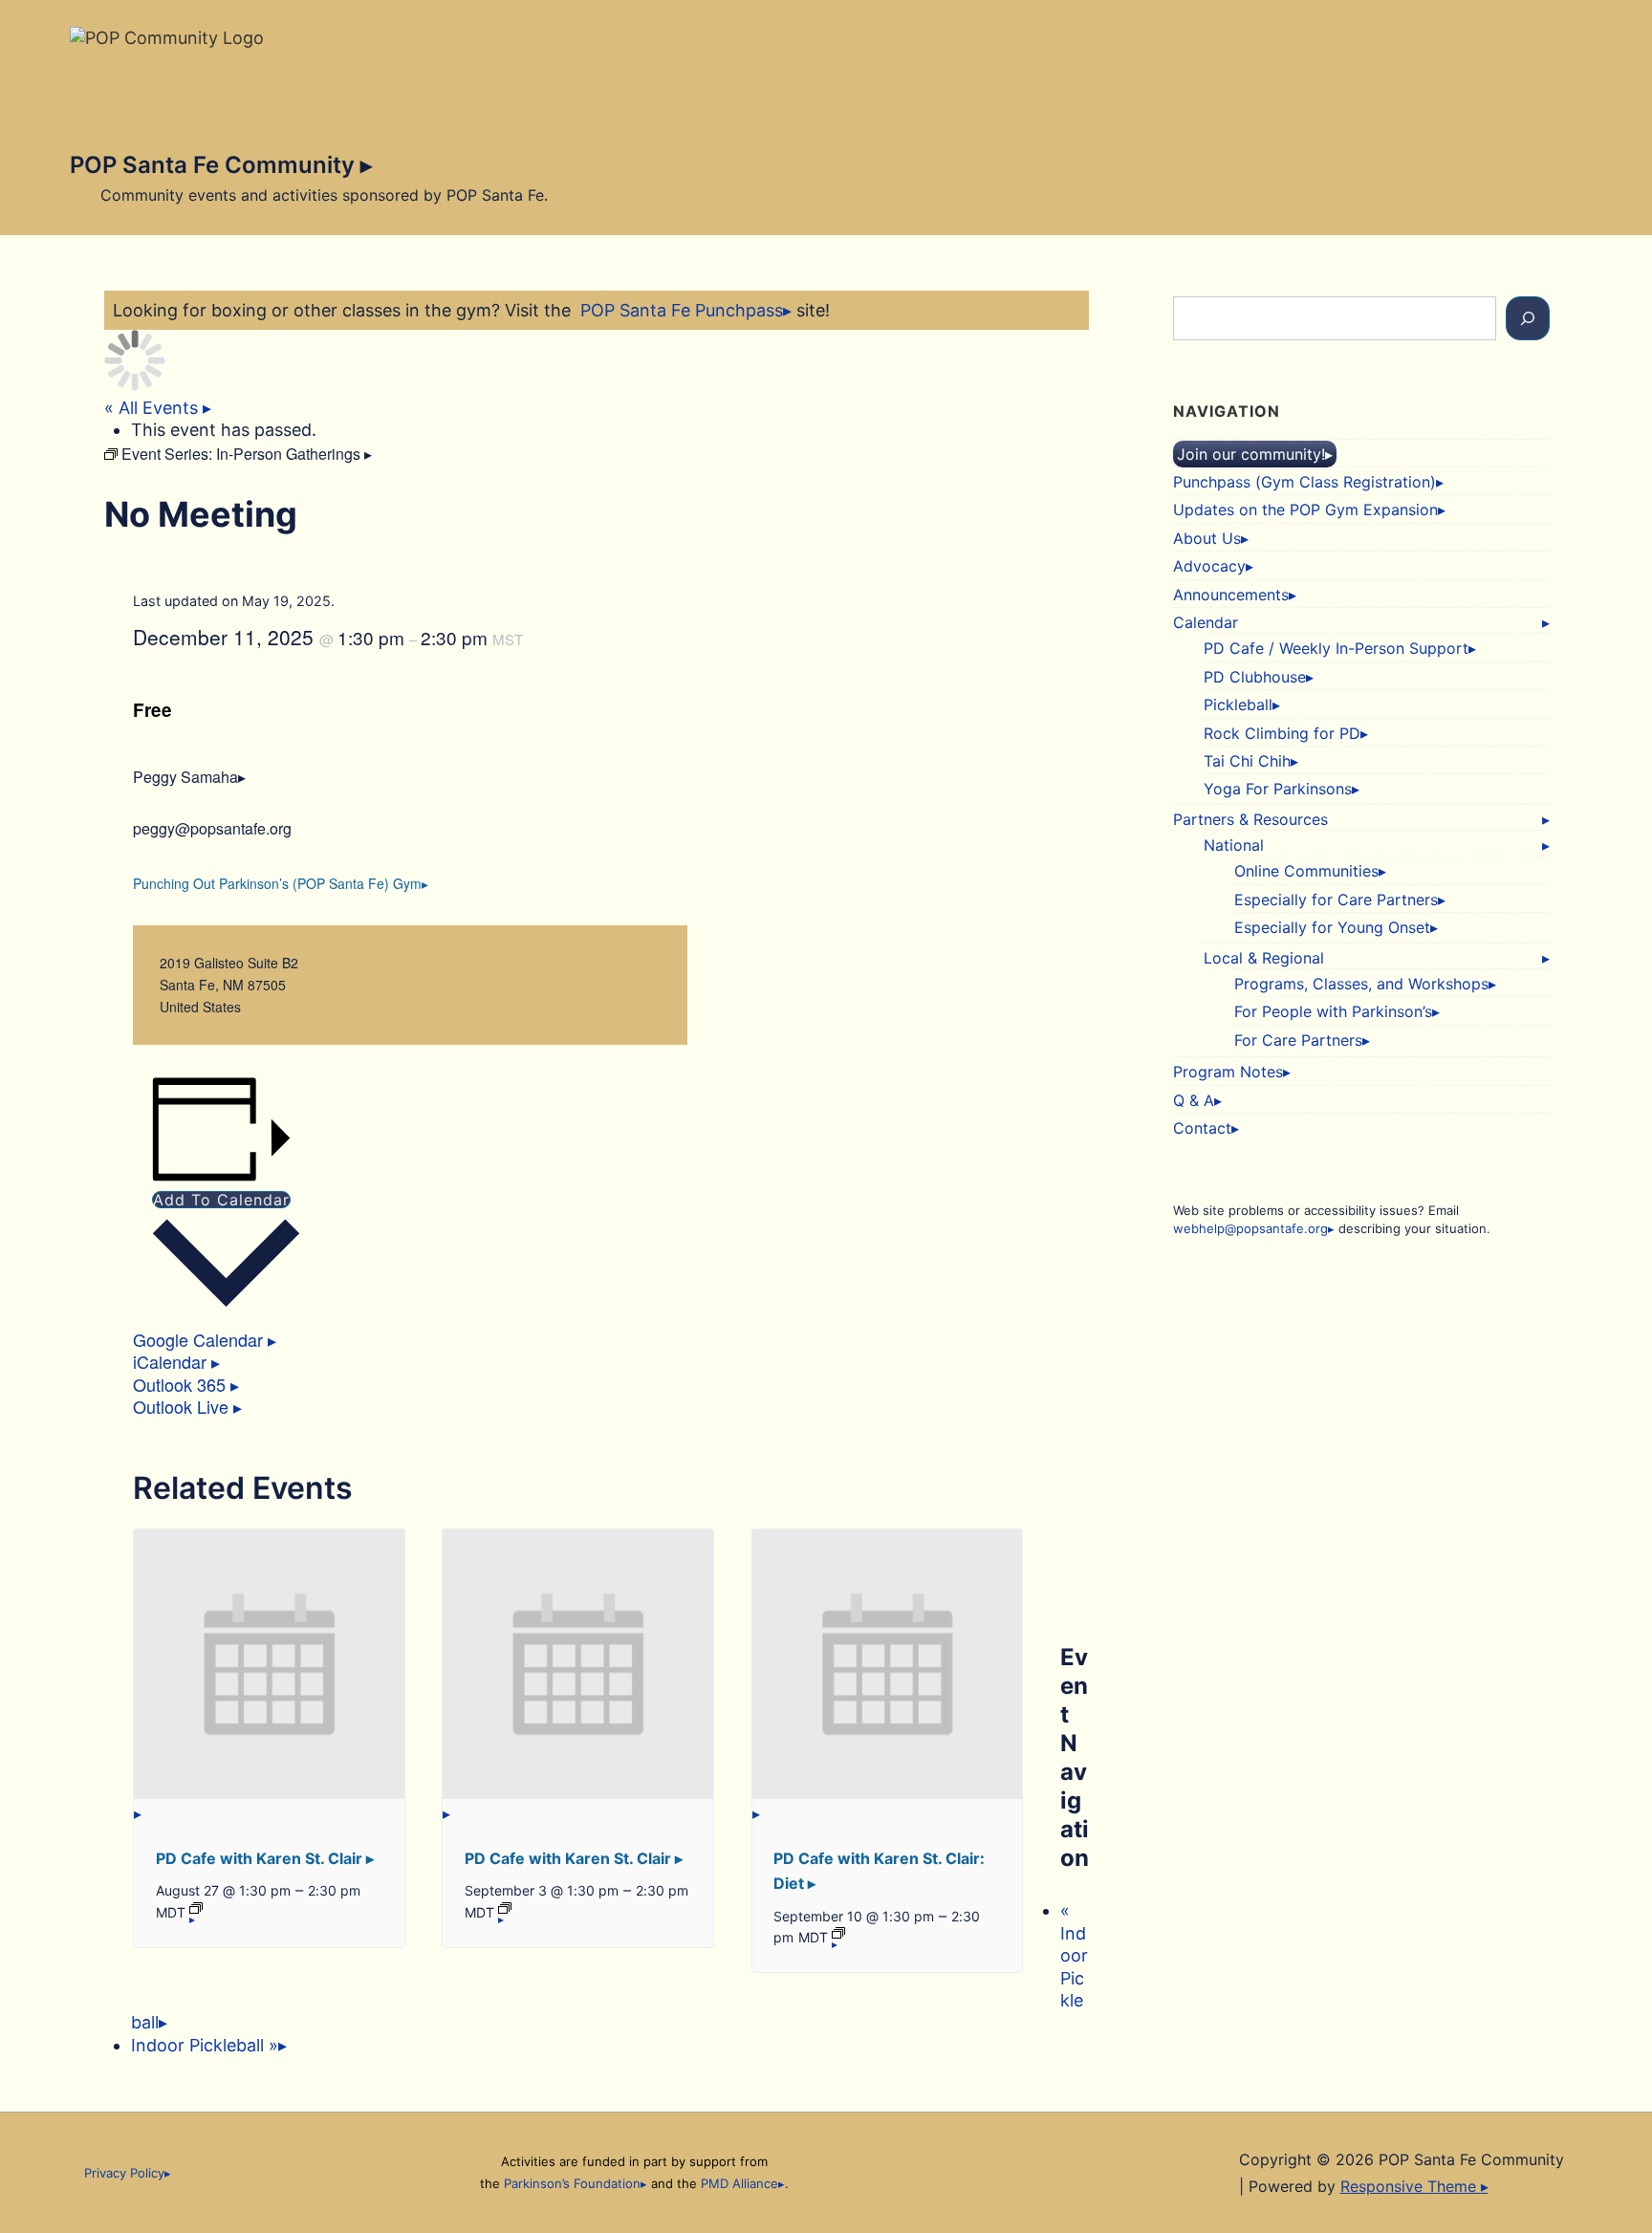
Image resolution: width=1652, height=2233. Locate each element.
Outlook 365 (182, 1384)
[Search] (1528, 318)
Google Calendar (200, 1339)
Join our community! (1251, 454)
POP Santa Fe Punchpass (682, 310)
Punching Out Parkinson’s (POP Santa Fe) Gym (277, 883)
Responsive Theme (1411, 2186)
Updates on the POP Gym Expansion (1305, 509)
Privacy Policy (124, 2173)
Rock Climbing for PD (1282, 733)
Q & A (1194, 1100)
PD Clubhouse (1255, 677)
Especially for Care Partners (1336, 900)
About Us (1207, 538)
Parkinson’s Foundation (572, 2183)
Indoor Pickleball (205, 2045)
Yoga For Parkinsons (1278, 789)
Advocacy (1209, 566)
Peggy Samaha (185, 777)
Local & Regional (1264, 958)
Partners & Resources (1250, 819)
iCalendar (172, 1361)
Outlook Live (183, 1406)
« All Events (153, 408)
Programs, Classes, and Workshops (1361, 984)
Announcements (1231, 595)
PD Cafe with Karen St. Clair (261, 1858)
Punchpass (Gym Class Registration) (1304, 482)
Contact (1202, 1128)
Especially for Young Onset (1332, 927)
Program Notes (1228, 1072)
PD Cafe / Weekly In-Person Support (1336, 648)
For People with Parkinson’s (1333, 1011)
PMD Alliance (739, 2183)
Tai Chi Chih (1247, 761)
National (1234, 845)
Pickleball (1238, 705)
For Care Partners (1298, 1040)
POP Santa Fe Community (215, 165)
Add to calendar (221, 1200)
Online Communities (1306, 871)
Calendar (1206, 622)
